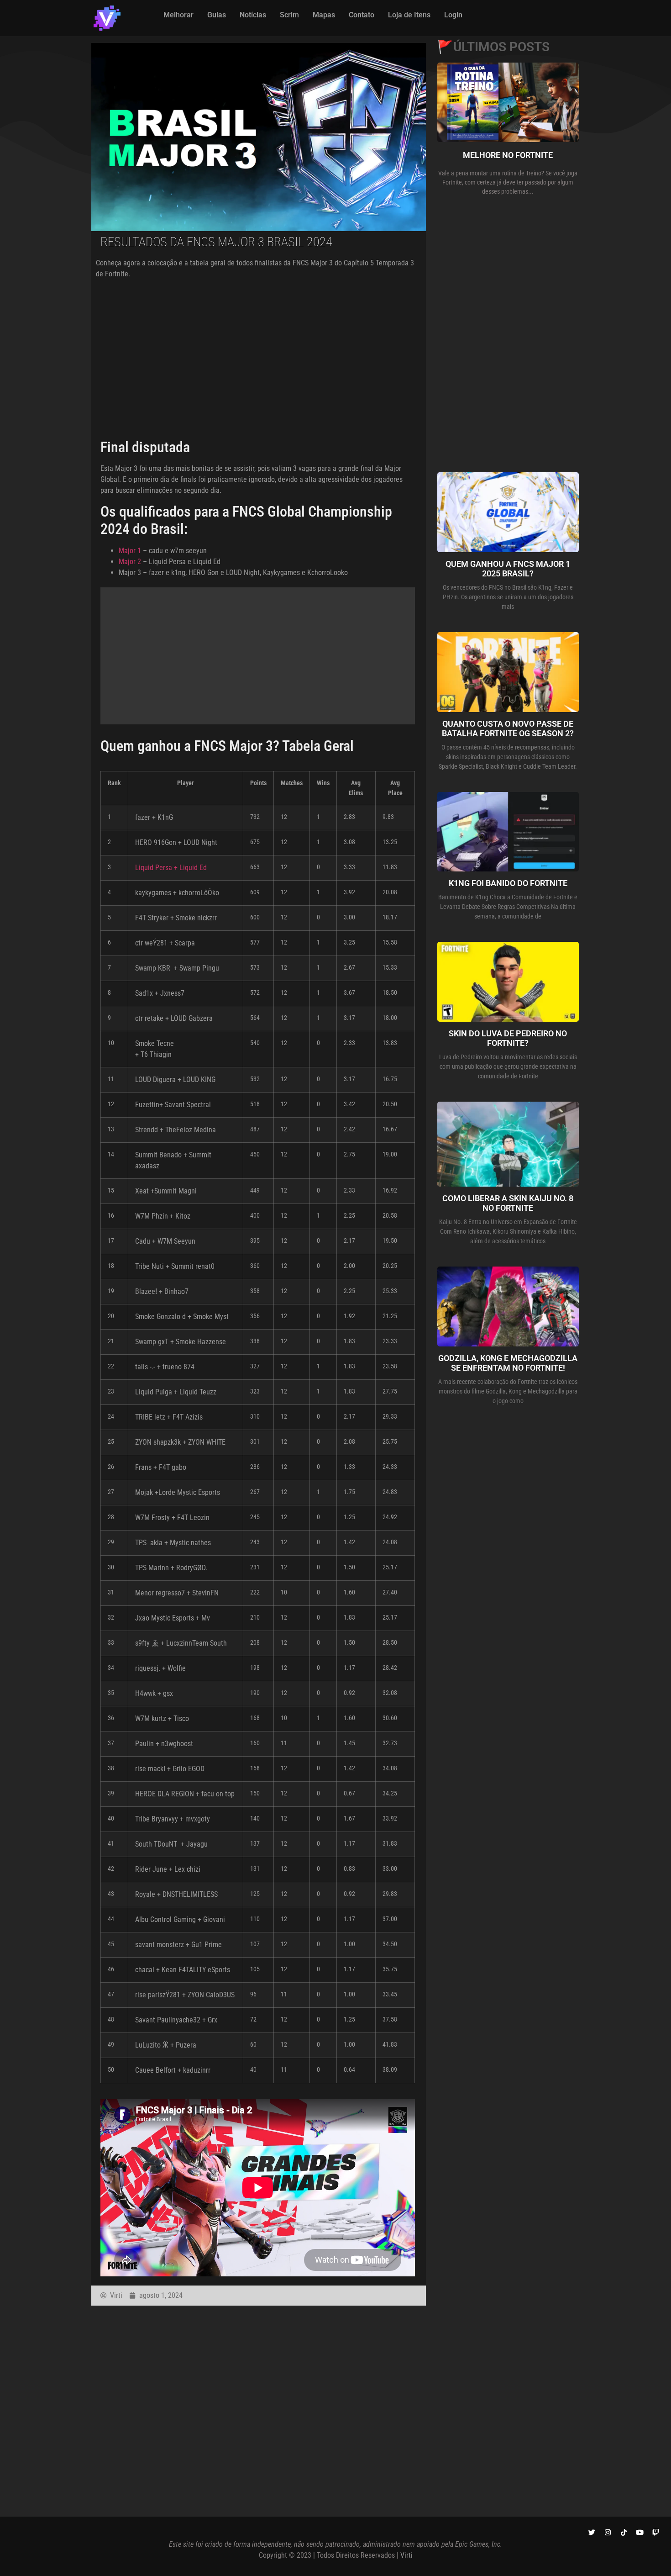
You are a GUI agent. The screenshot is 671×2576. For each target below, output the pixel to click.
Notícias (253, 15)
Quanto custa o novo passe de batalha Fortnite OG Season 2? (508, 729)
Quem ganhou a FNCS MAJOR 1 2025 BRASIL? (508, 569)
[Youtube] (640, 2532)
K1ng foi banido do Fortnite (508, 883)
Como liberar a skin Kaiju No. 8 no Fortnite (508, 1203)
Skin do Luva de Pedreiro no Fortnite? (508, 1038)
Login (453, 15)
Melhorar (178, 15)
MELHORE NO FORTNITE (508, 155)
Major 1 (130, 551)
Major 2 (130, 562)
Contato (362, 15)
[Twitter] (592, 2532)
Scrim (289, 15)
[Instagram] (608, 2532)
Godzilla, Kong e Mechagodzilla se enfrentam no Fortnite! (508, 1363)
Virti (406, 2555)
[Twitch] (655, 2532)
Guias (217, 15)
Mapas (324, 15)
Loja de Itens (409, 15)
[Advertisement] (259, 355)
